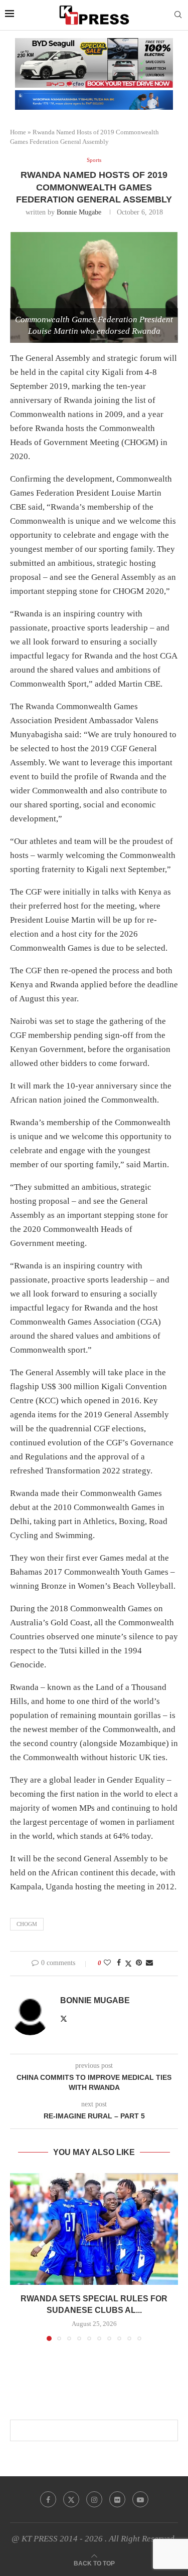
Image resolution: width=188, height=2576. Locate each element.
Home (18, 132)
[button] (19, 2256)
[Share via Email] (149, 1963)
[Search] (178, 15)
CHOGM (27, 1924)
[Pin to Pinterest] (139, 1963)
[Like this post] (107, 1963)
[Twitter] (71, 2499)
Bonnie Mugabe (79, 212)
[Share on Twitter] (128, 1964)
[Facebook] (48, 2499)
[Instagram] (94, 2499)
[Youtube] (140, 2499)
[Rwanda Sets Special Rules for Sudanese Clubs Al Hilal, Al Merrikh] (94, 2229)
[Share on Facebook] (119, 1963)
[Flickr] (117, 2499)
